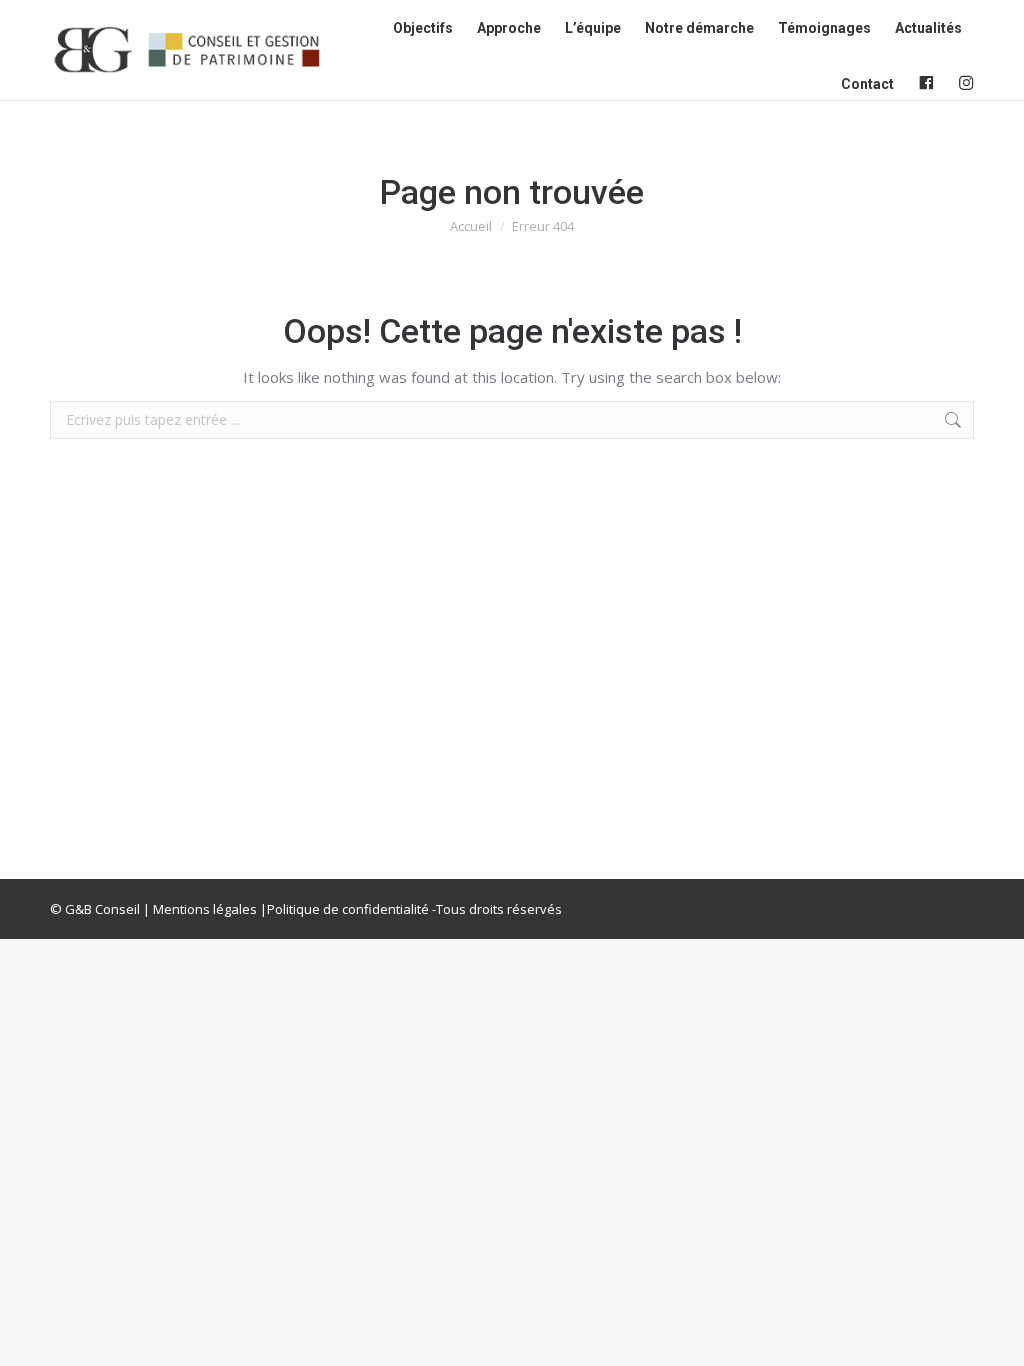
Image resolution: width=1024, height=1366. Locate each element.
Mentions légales (205, 909)
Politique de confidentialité (348, 909)
